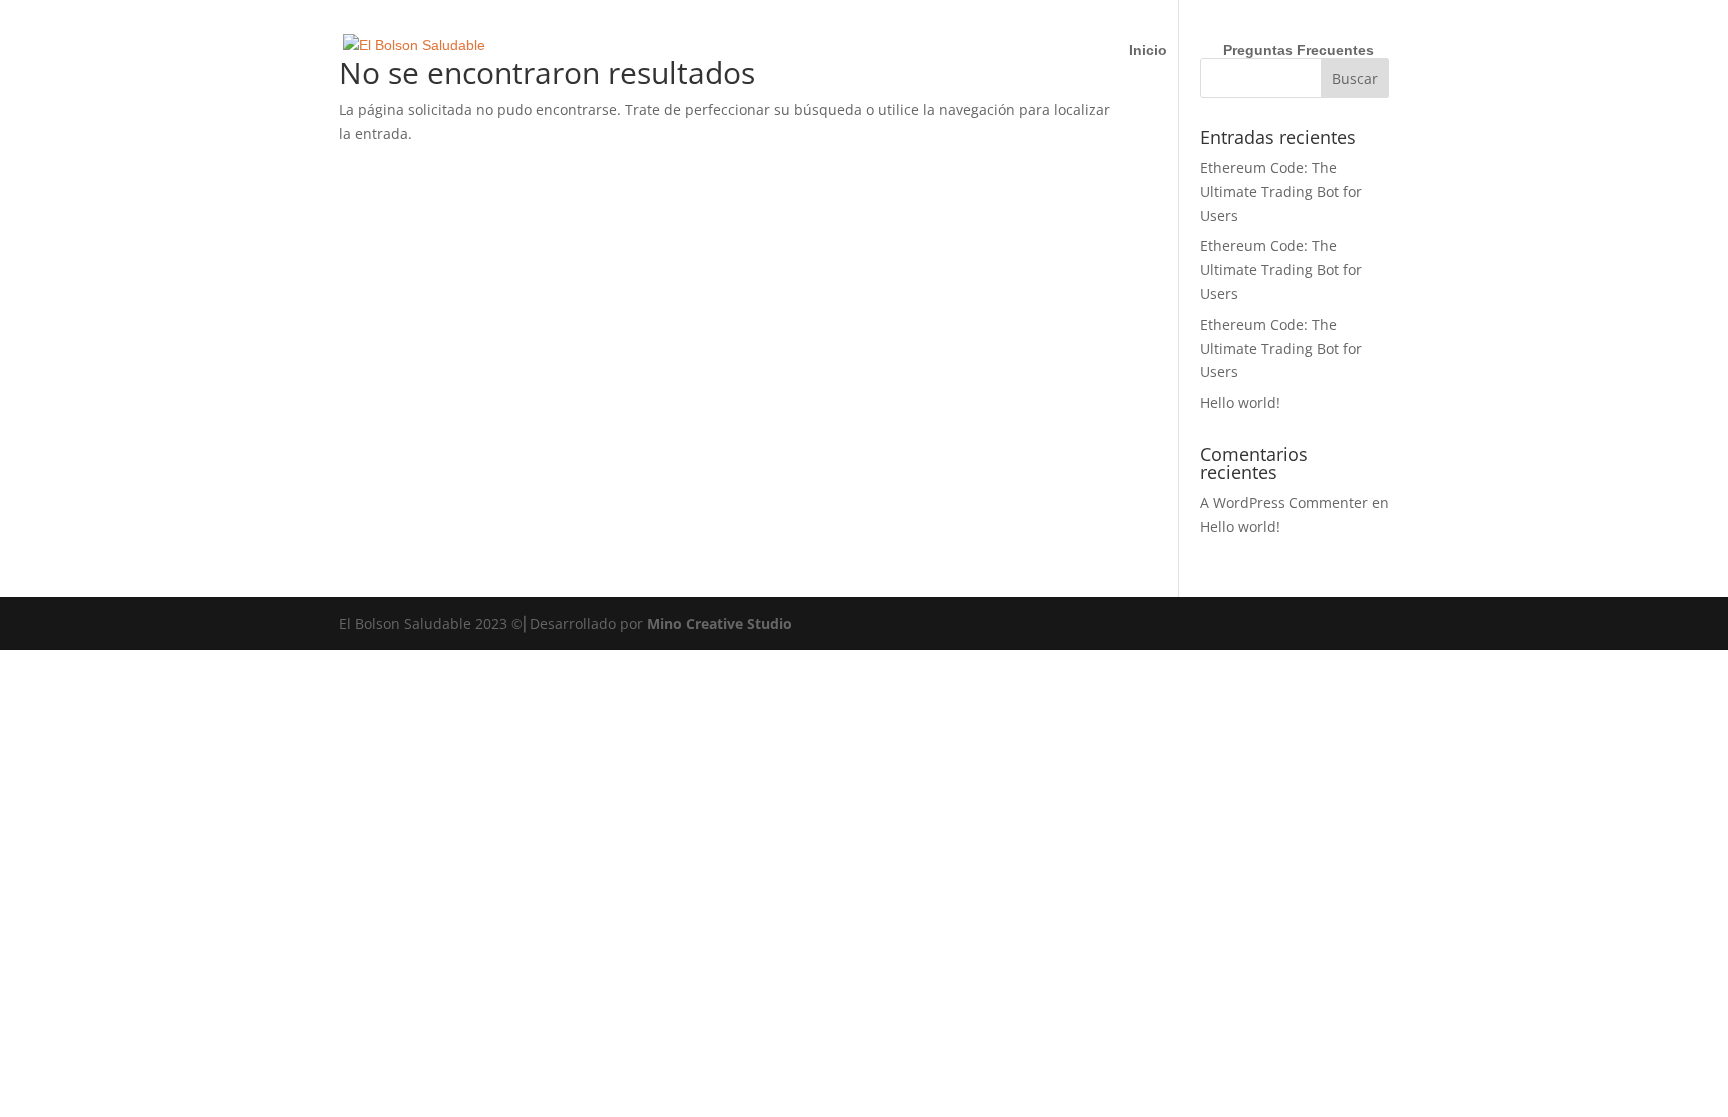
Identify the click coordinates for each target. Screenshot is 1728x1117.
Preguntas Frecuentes (1298, 50)
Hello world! (1240, 402)
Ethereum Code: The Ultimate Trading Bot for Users (1281, 191)
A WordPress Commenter (1284, 502)
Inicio (1148, 50)
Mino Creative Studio (719, 623)
